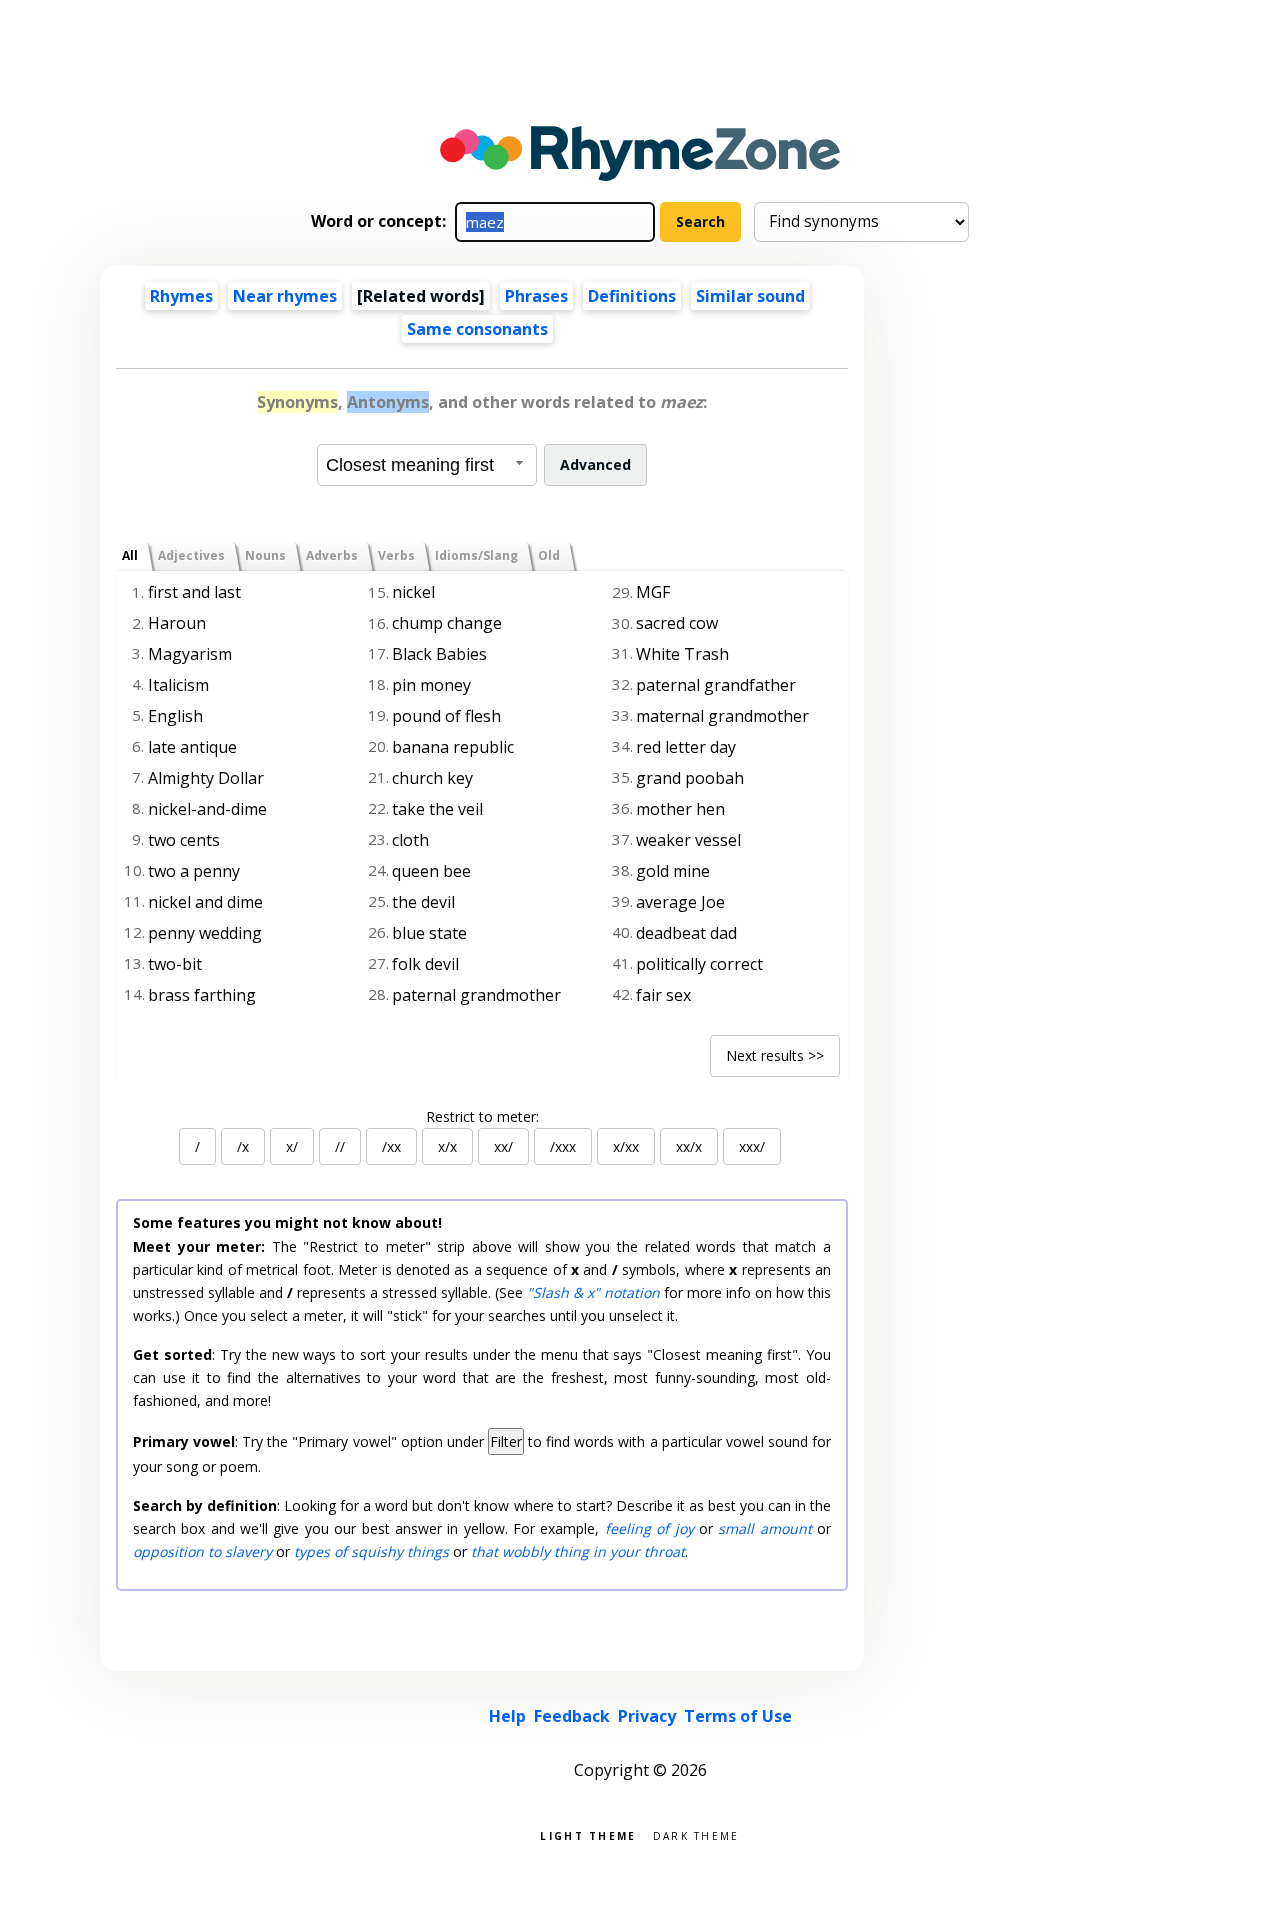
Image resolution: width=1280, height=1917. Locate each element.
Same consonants (477, 329)
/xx (391, 1146)
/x (243, 1146)
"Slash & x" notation (593, 1292)
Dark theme (696, 1834)
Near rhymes (285, 296)
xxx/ (752, 1146)
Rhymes (181, 296)
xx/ (503, 1146)
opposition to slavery (202, 1551)
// (340, 1146)
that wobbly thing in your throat (578, 1551)
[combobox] (427, 465)
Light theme (588, 1834)
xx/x (689, 1146)
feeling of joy (649, 1528)
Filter (506, 1441)
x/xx (626, 1146)
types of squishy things (371, 1551)
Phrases (536, 296)
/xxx (563, 1146)
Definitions (632, 296)
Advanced (595, 464)
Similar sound (750, 296)
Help (507, 1716)
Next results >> (775, 1055)
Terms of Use (738, 1716)
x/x (447, 1146)
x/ (292, 1146)
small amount (764, 1528)
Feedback (572, 1716)
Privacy (647, 1716)
